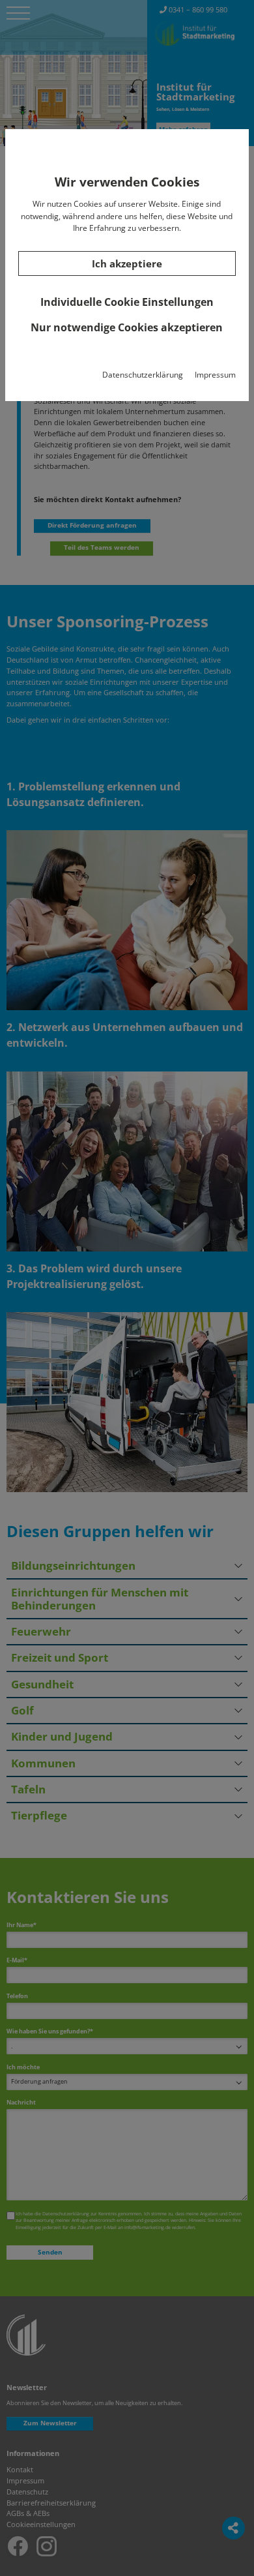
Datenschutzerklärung (143, 375)
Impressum (215, 375)
